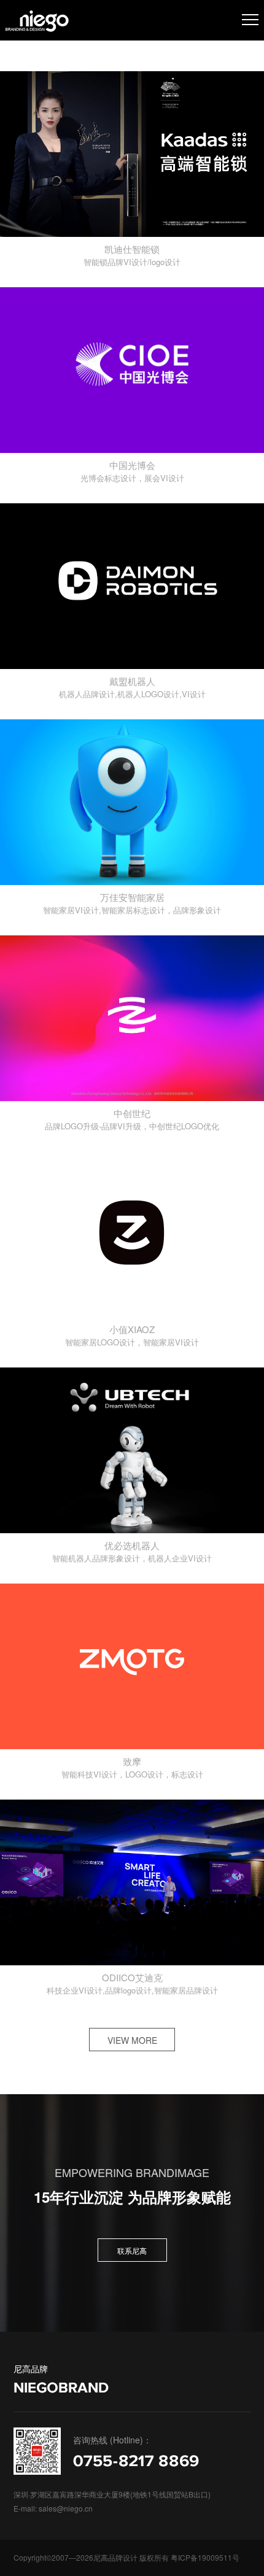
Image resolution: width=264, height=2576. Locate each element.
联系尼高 (132, 2250)
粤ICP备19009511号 (205, 2557)
